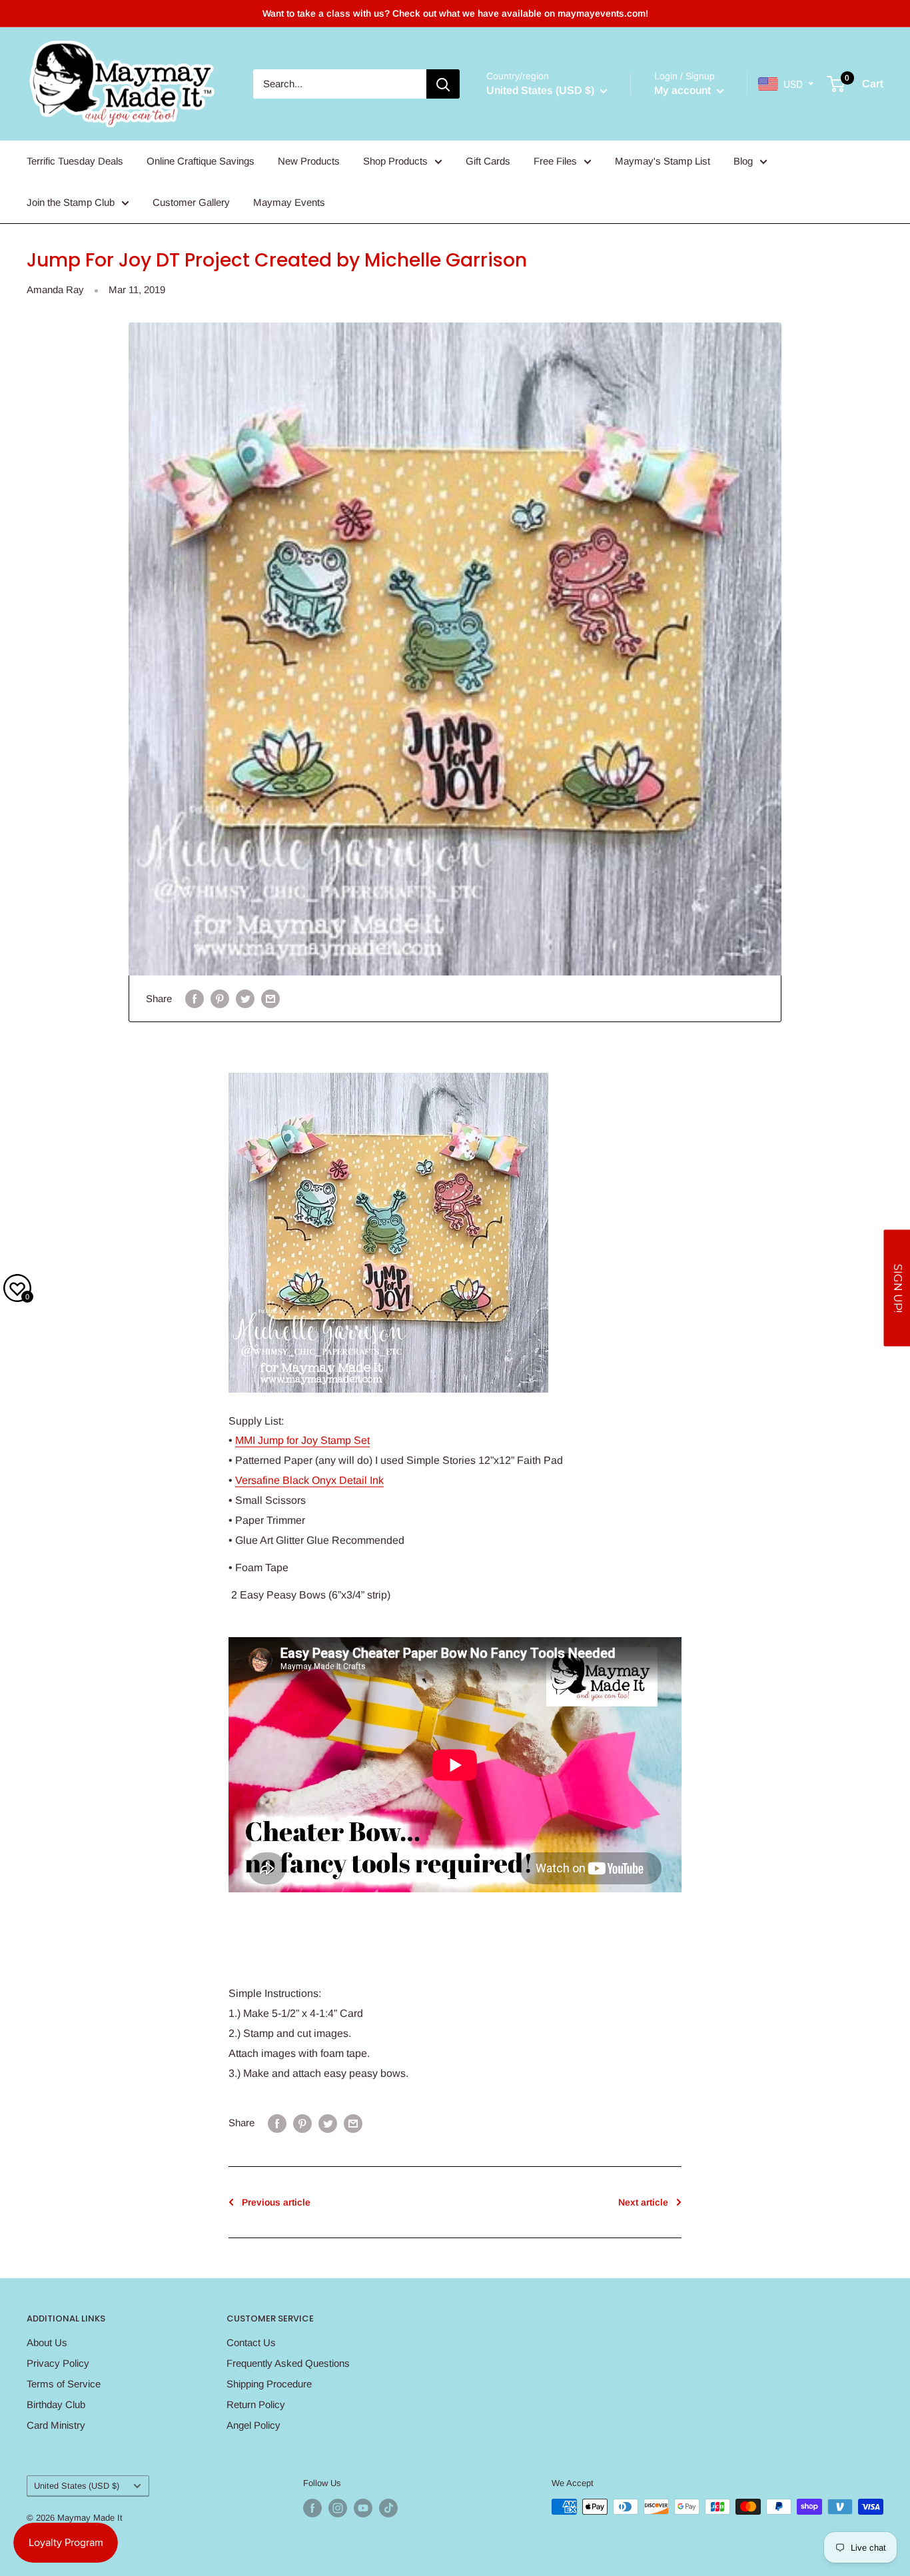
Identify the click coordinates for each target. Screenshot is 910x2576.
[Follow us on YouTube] (363, 2508)
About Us (47, 2342)
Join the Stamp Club (71, 202)
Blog (743, 161)
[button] (897, 1288)
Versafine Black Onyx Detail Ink (309, 1480)
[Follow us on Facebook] (312, 2508)
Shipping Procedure (269, 2384)
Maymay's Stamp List (663, 161)
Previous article (276, 2202)
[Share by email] (270, 998)
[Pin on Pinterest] (220, 998)
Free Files (555, 161)
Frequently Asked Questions (288, 2363)
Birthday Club (56, 2404)
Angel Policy (253, 2425)
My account (684, 90)
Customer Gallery (191, 202)
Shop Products (395, 161)
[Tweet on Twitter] (245, 998)
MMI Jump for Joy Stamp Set (302, 1440)
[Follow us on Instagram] (338, 2508)
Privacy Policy (58, 2363)
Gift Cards (488, 161)
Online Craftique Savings (201, 161)
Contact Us (251, 2342)
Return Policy (256, 2404)
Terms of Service (64, 2384)
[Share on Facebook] (195, 998)
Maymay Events (289, 202)
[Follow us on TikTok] (388, 2508)
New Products (309, 161)
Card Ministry (56, 2425)
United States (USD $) (77, 2486)
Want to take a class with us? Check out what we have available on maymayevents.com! (455, 13)
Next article (643, 2202)
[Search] (443, 84)
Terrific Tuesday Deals (75, 161)
